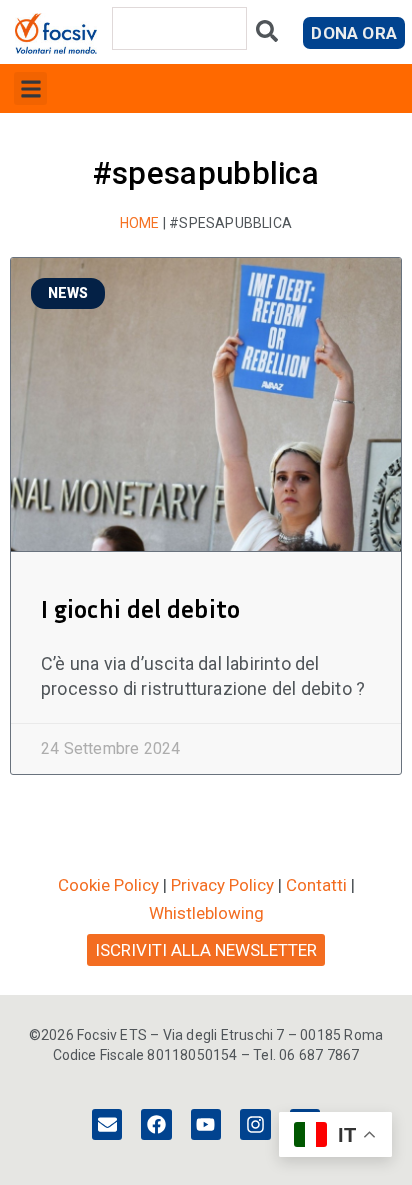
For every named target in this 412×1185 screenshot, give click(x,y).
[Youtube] (206, 1124)
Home (140, 223)
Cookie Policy (108, 885)
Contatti (316, 885)
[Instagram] (255, 1124)
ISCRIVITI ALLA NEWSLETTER (206, 950)
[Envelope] (107, 1124)
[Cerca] (267, 35)
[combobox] (179, 28)
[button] (30, 88)
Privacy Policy (222, 885)
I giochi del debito (143, 609)
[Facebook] (156, 1124)
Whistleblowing (206, 913)
